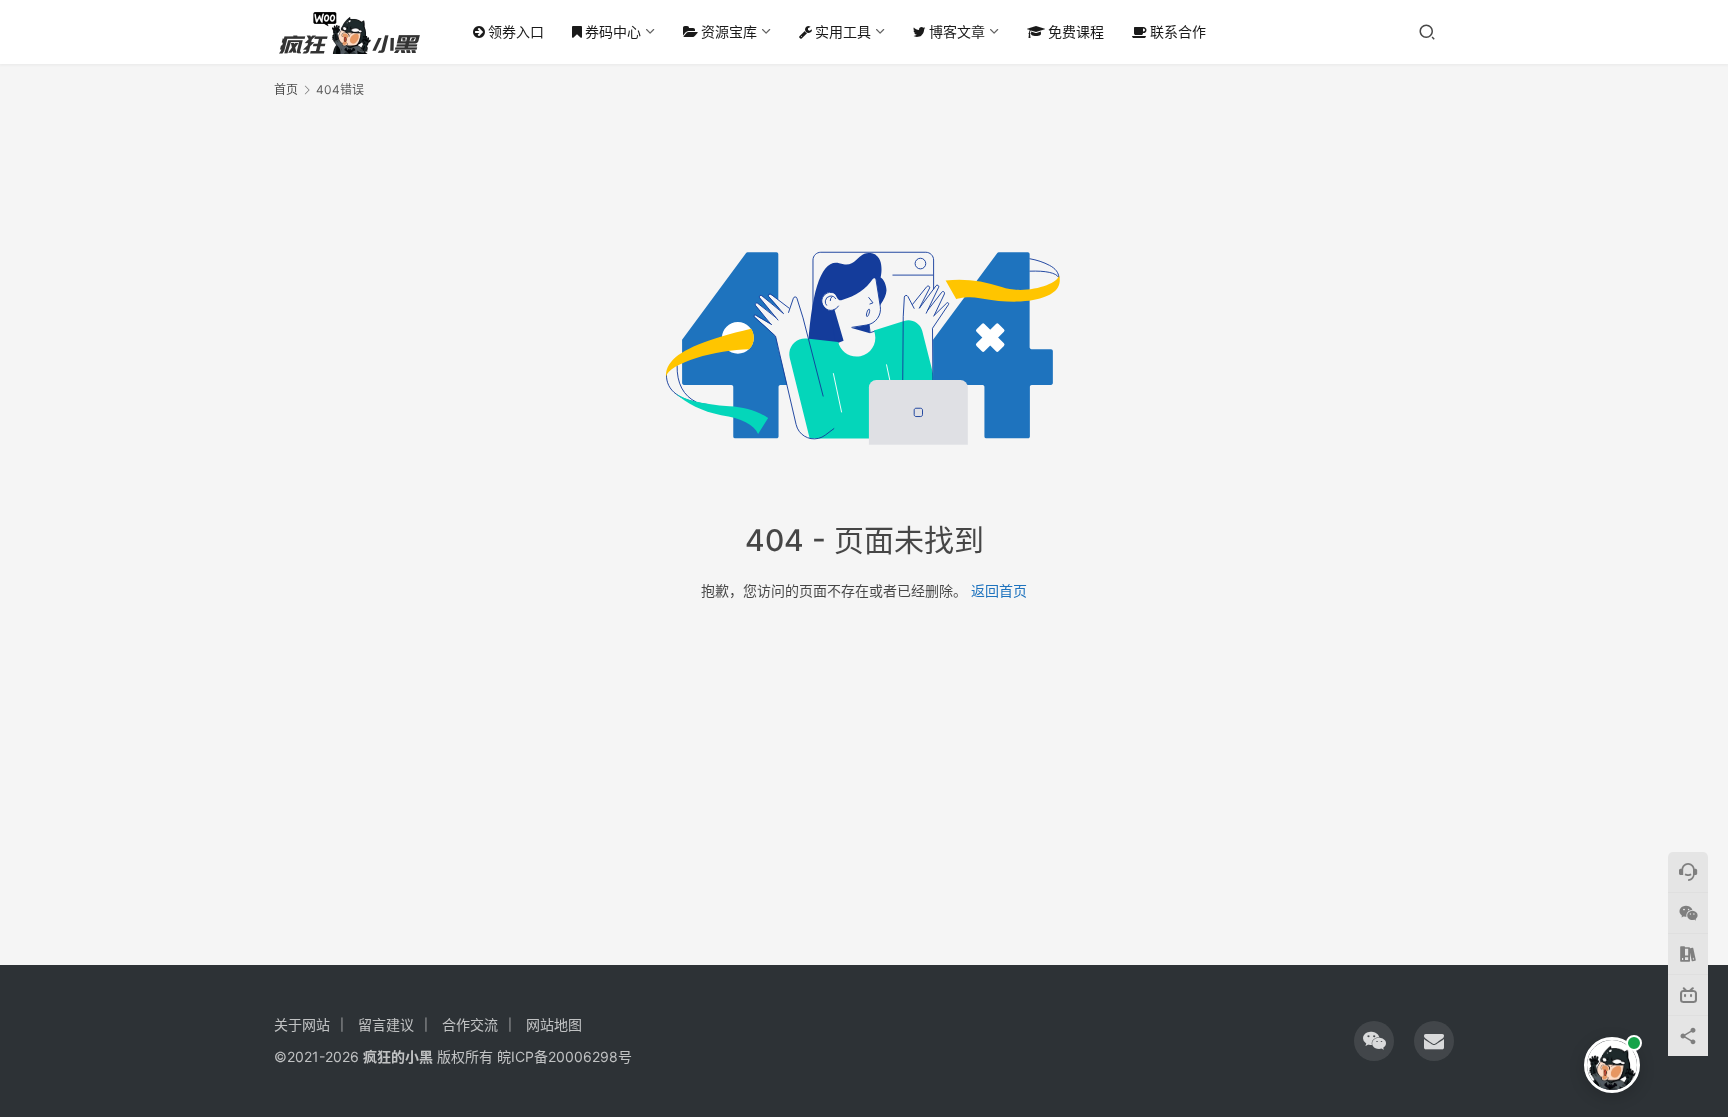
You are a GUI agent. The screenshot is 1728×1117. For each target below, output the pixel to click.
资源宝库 (729, 31)
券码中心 (613, 31)
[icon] (1374, 1041)
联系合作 (1178, 31)
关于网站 (302, 1024)
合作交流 (470, 1024)
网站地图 (554, 1024)
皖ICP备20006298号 (564, 1056)
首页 (286, 89)
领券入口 (516, 31)
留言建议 (386, 1024)
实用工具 (843, 31)
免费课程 (1076, 31)
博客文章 (957, 31)
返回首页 (999, 590)
